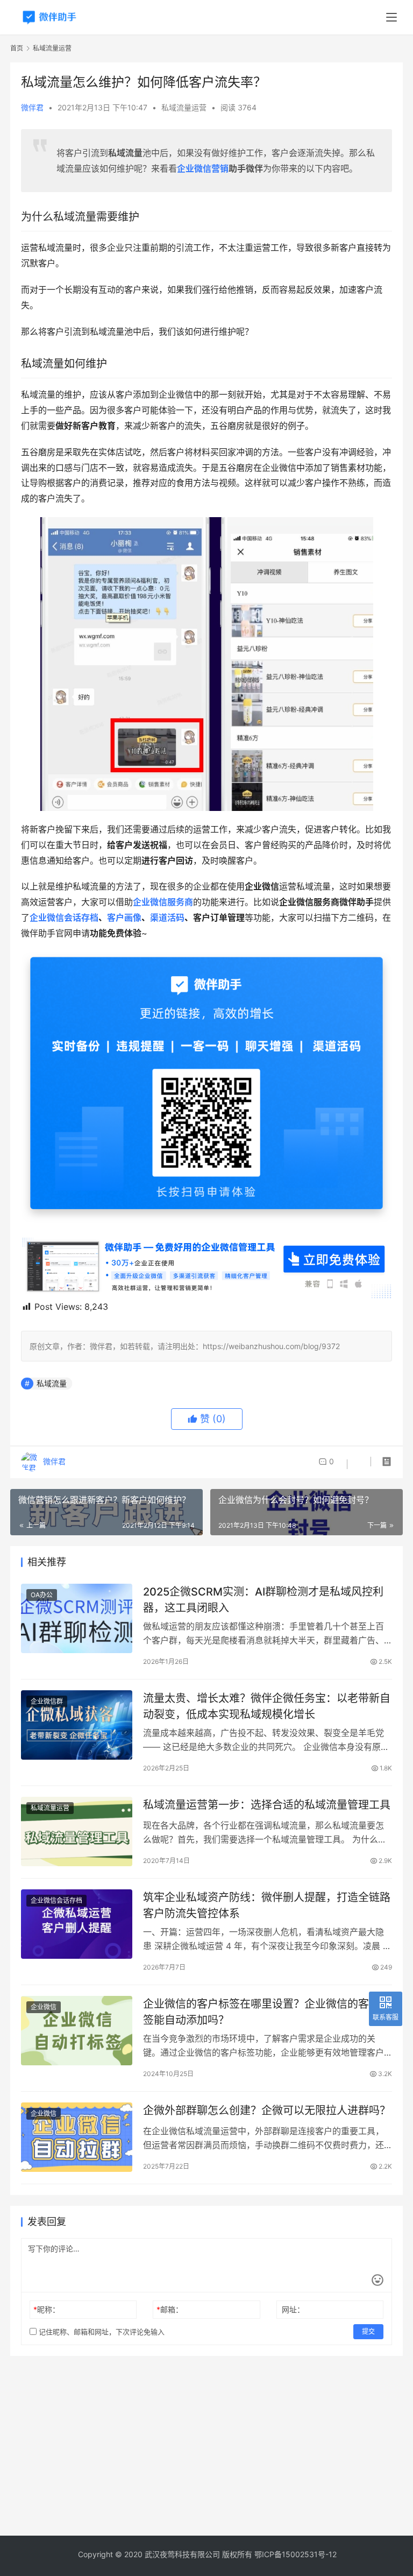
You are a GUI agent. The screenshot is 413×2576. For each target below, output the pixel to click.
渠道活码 (167, 918)
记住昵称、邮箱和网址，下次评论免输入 (101, 2332)
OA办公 (42, 1595)
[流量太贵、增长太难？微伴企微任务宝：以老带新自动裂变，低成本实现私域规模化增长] (77, 1725)
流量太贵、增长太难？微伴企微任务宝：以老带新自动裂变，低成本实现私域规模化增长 (267, 1706)
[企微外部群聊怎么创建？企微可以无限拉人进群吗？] (77, 2137)
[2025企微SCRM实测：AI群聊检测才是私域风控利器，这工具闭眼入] (77, 1618)
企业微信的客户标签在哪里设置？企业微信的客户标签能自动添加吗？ (267, 2012)
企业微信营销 (203, 168)
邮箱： (170, 2309)
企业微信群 (47, 1701)
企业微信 (44, 2007)
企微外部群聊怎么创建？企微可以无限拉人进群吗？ (267, 2111)
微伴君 (32, 107)
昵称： (47, 2309)
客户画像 (124, 918)
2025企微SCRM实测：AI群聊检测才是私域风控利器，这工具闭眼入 (263, 1600)
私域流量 (52, 1383)
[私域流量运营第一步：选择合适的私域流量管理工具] (77, 1832)
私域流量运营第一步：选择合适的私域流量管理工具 (267, 1805)
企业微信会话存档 (64, 918)
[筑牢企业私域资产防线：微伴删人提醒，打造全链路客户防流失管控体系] (77, 1924)
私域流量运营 (184, 107)
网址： (293, 2309)
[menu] (391, 17)
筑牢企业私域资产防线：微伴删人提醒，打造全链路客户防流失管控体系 (267, 1905)
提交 (368, 2331)
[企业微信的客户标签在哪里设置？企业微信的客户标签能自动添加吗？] (77, 2031)
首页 (17, 48)
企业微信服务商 (163, 902)
